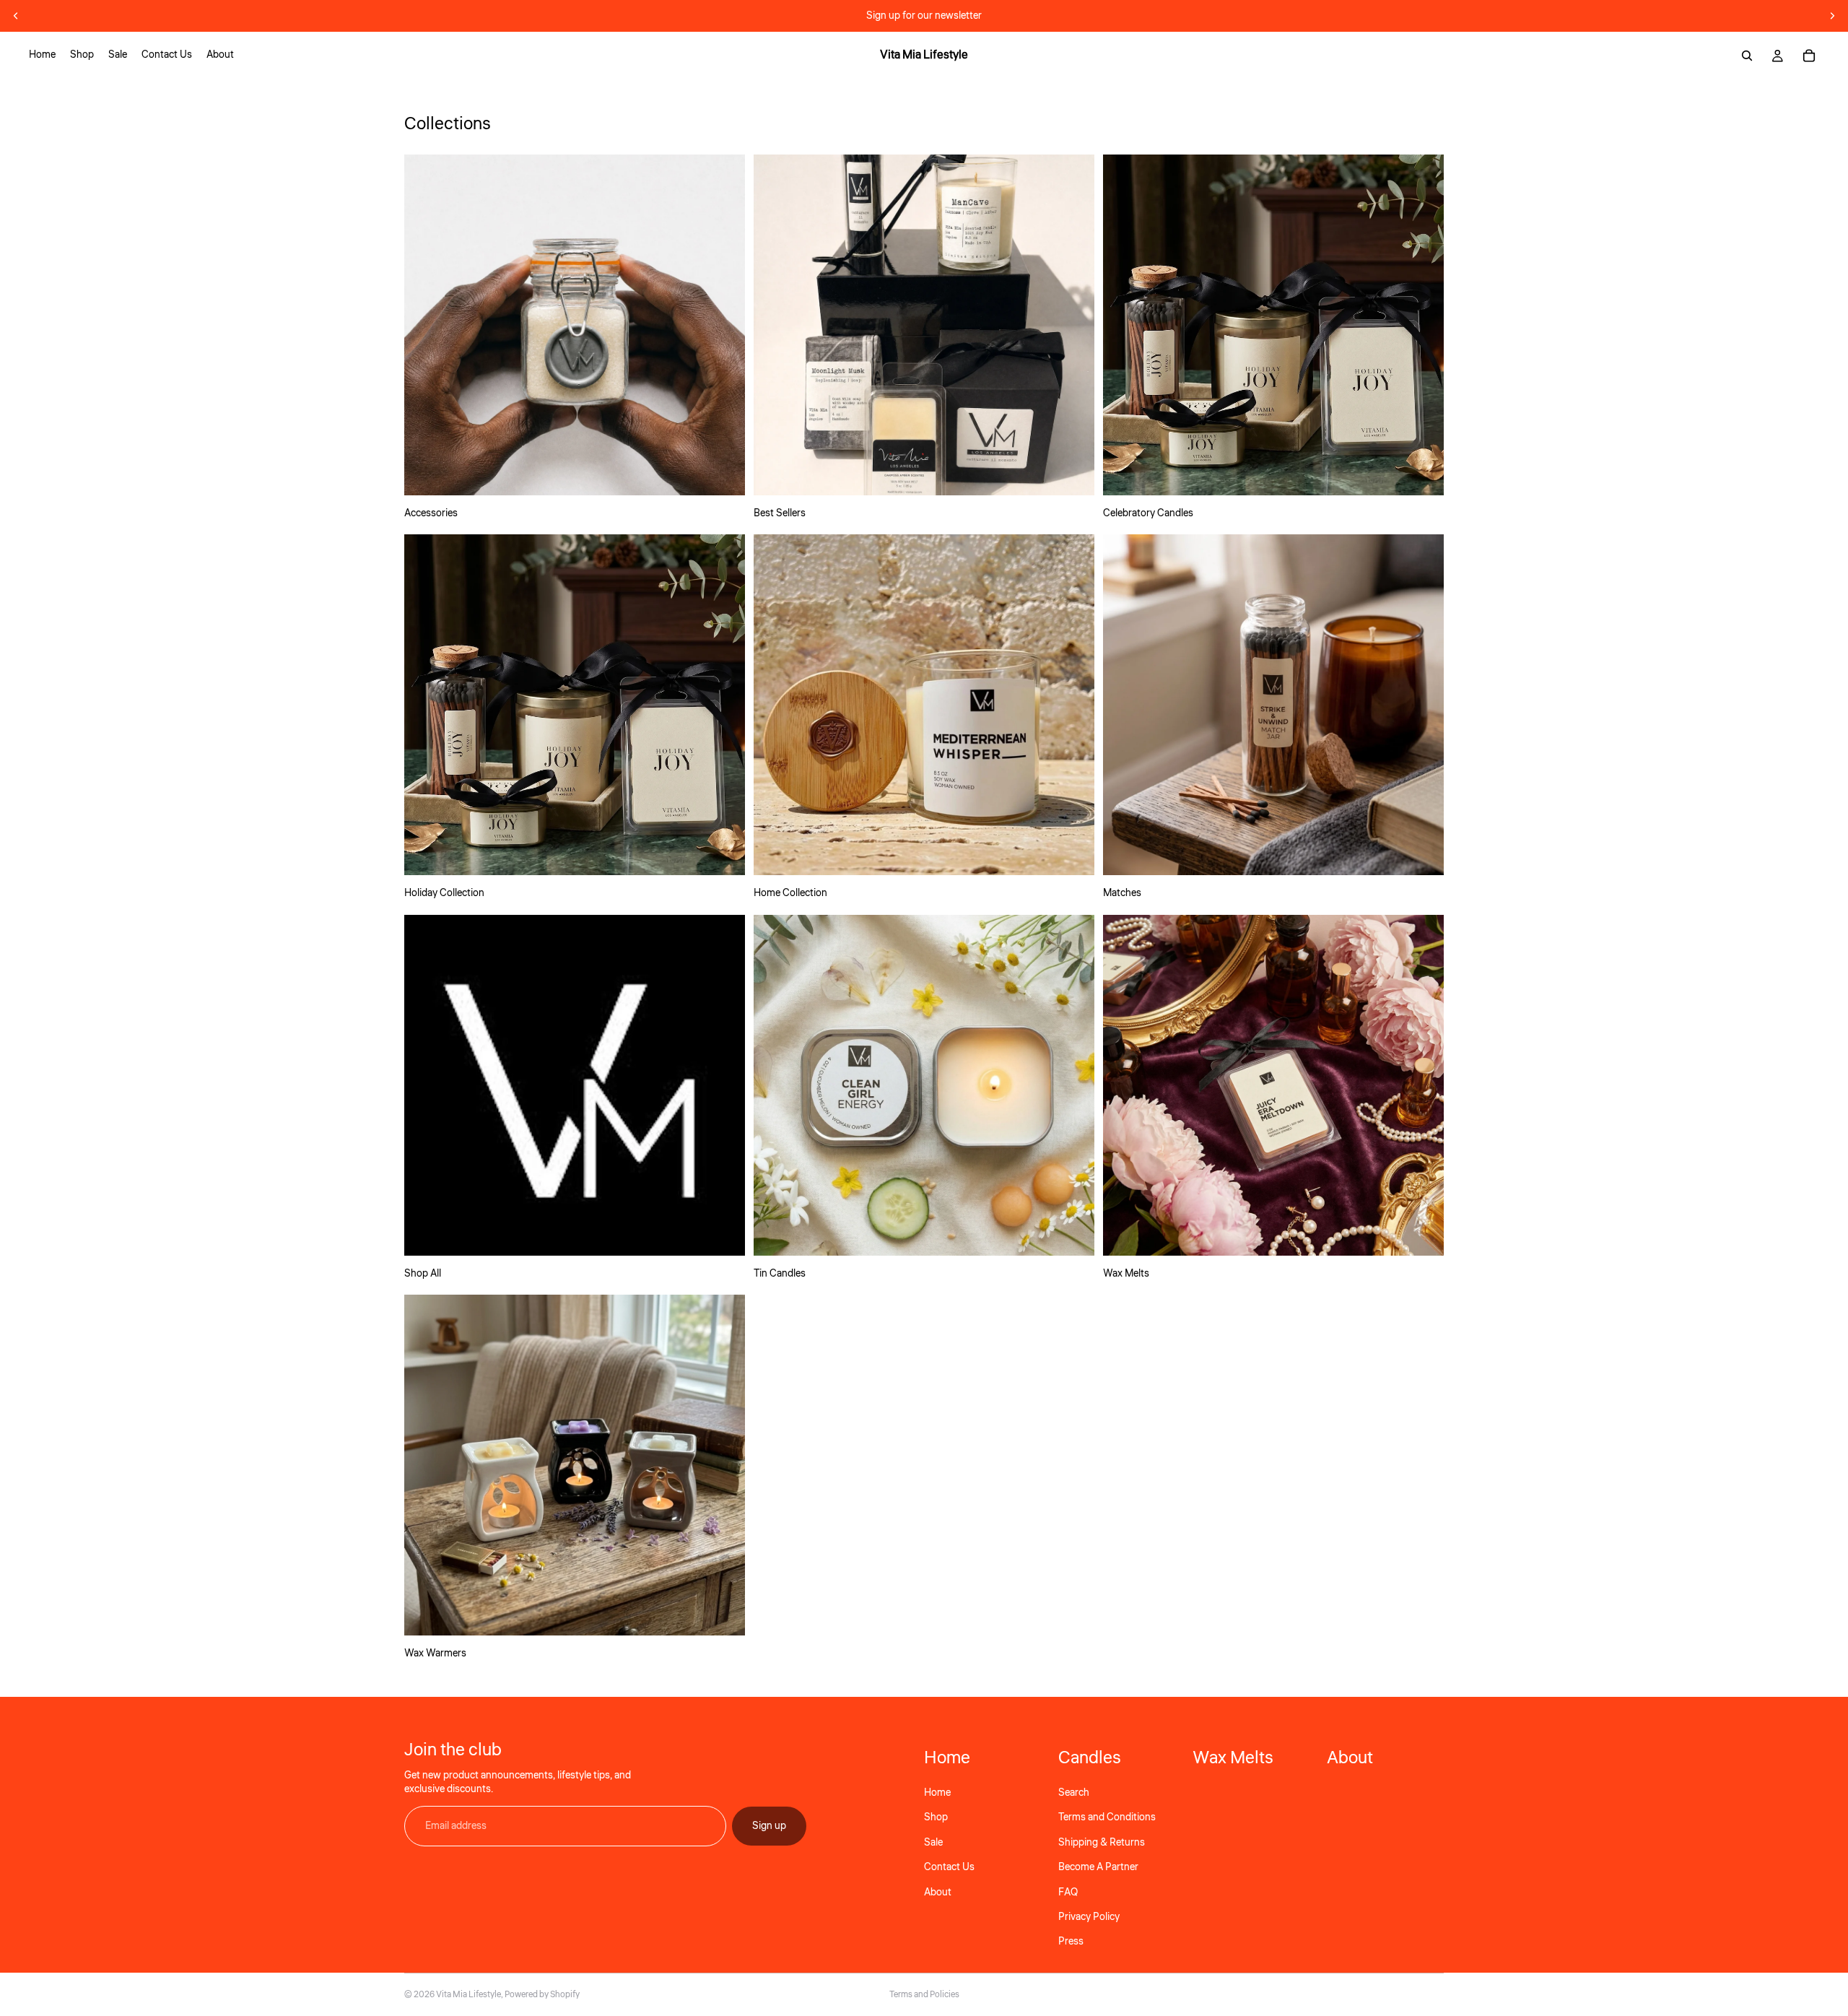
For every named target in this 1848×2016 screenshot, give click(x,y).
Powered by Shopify (542, 1995)
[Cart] (1809, 56)
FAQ (1068, 1892)
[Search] (1747, 56)
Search (1074, 1793)
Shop (936, 1817)
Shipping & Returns (1102, 1842)
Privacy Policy (1089, 1916)
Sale (933, 1842)
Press (1071, 1942)
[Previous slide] (16, 16)
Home (937, 1793)
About (938, 1892)
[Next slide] (1832, 16)
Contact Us (949, 1867)
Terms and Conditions (1107, 1817)
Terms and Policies (924, 1995)
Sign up (769, 1825)
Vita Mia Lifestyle (468, 1995)
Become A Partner (1098, 1867)
